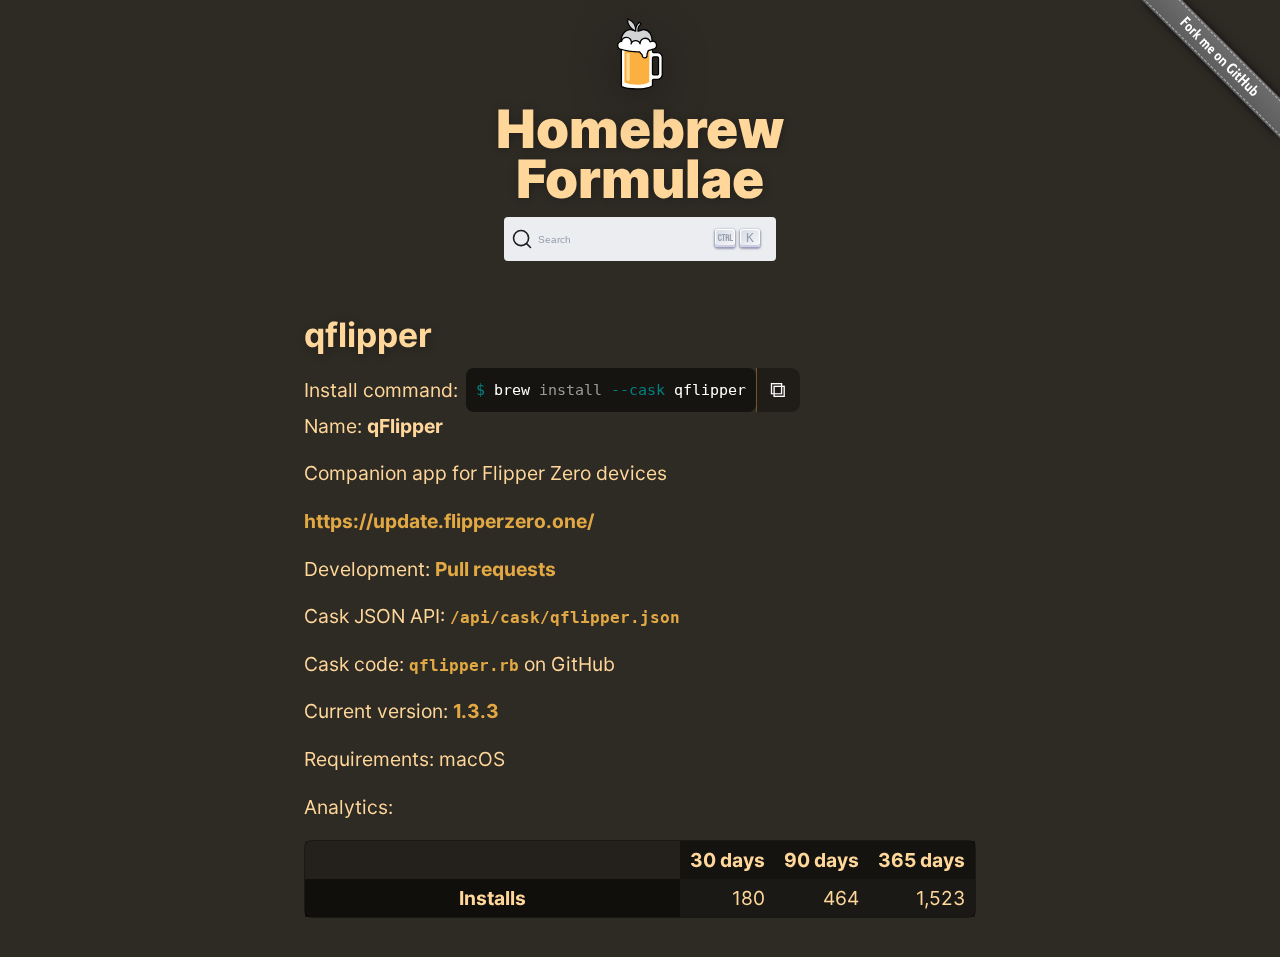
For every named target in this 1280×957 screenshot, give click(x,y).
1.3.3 (476, 711)
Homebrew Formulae (640, 154)
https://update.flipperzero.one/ (449, 521)
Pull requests (495, 569)
